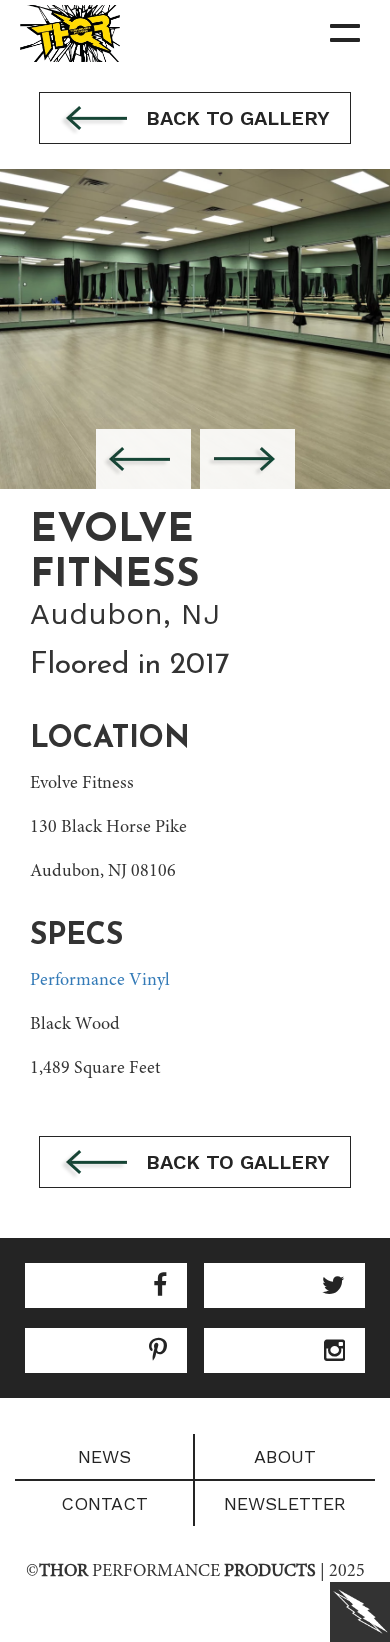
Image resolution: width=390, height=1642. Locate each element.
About (285, 1456)
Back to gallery (235, 118)
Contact (104, 1503)
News (104, 1456)
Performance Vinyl (100, 981)
